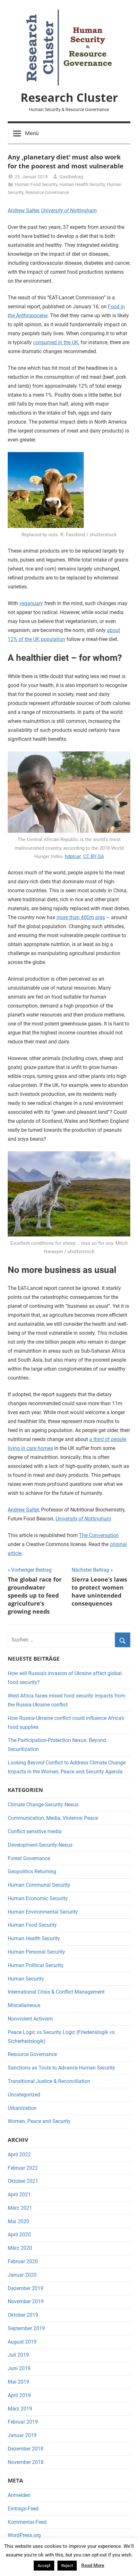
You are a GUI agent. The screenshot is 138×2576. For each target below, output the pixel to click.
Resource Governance (47, 192)
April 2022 (19, 2155)
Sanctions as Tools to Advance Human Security (61, 2068)
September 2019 (26, 2328)
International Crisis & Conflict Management (56, 1992)
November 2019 (26, 2301)
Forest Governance (29, 1858)
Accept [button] (44, 2566)
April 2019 (19, 2395)
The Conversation (99, 1535)
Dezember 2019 (26, 2288)
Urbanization (22, 2108)
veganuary (31, 603)
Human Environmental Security (43, 1912)
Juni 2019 (19, 2368)
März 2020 (20, 2248)
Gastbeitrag (71, 177)
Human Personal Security (36, 1952)
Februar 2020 (23, 2261)
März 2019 (20, 2409)
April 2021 (19, 2195)
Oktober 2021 (23, 2181)
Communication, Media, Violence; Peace (53, 1818)
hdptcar (73, 856)
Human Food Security (36, 184)
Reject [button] (67, 2566)
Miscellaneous (24, 2005)
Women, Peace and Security (39, 2121)
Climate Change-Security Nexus (43, 1805)
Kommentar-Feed (27, 2522)
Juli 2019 (18, 2355)
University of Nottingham (69, 211)
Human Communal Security (39, 1885)
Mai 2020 (18, 2221)
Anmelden (19, 2495)
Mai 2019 (18, 2382)
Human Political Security (36, 1965)
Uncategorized (24, 2095)
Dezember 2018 (26, 2449)
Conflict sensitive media (35, 1831)
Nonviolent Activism (30, 2019)
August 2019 (22, 2342)
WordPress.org (24, 2535)
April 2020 (19, 2235)
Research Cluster (69, 97)
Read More (93, 2565)
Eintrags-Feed (23, 2509)
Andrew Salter (23, 211)
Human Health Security (82, 184)
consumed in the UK (56, 342)
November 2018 (26, 2462)
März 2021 (20, 2208)
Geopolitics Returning (32, 1871)
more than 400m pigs (81, 917)
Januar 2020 (22, 2275)
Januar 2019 (22, 2435)
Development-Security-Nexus (40, 1845)
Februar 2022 (23, 2168)
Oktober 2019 (23, 2315)
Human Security (26, 1979)
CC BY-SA (94, 856)
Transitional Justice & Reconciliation (49, 2081)
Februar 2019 (23, 2422)
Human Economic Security (38, 1898)
